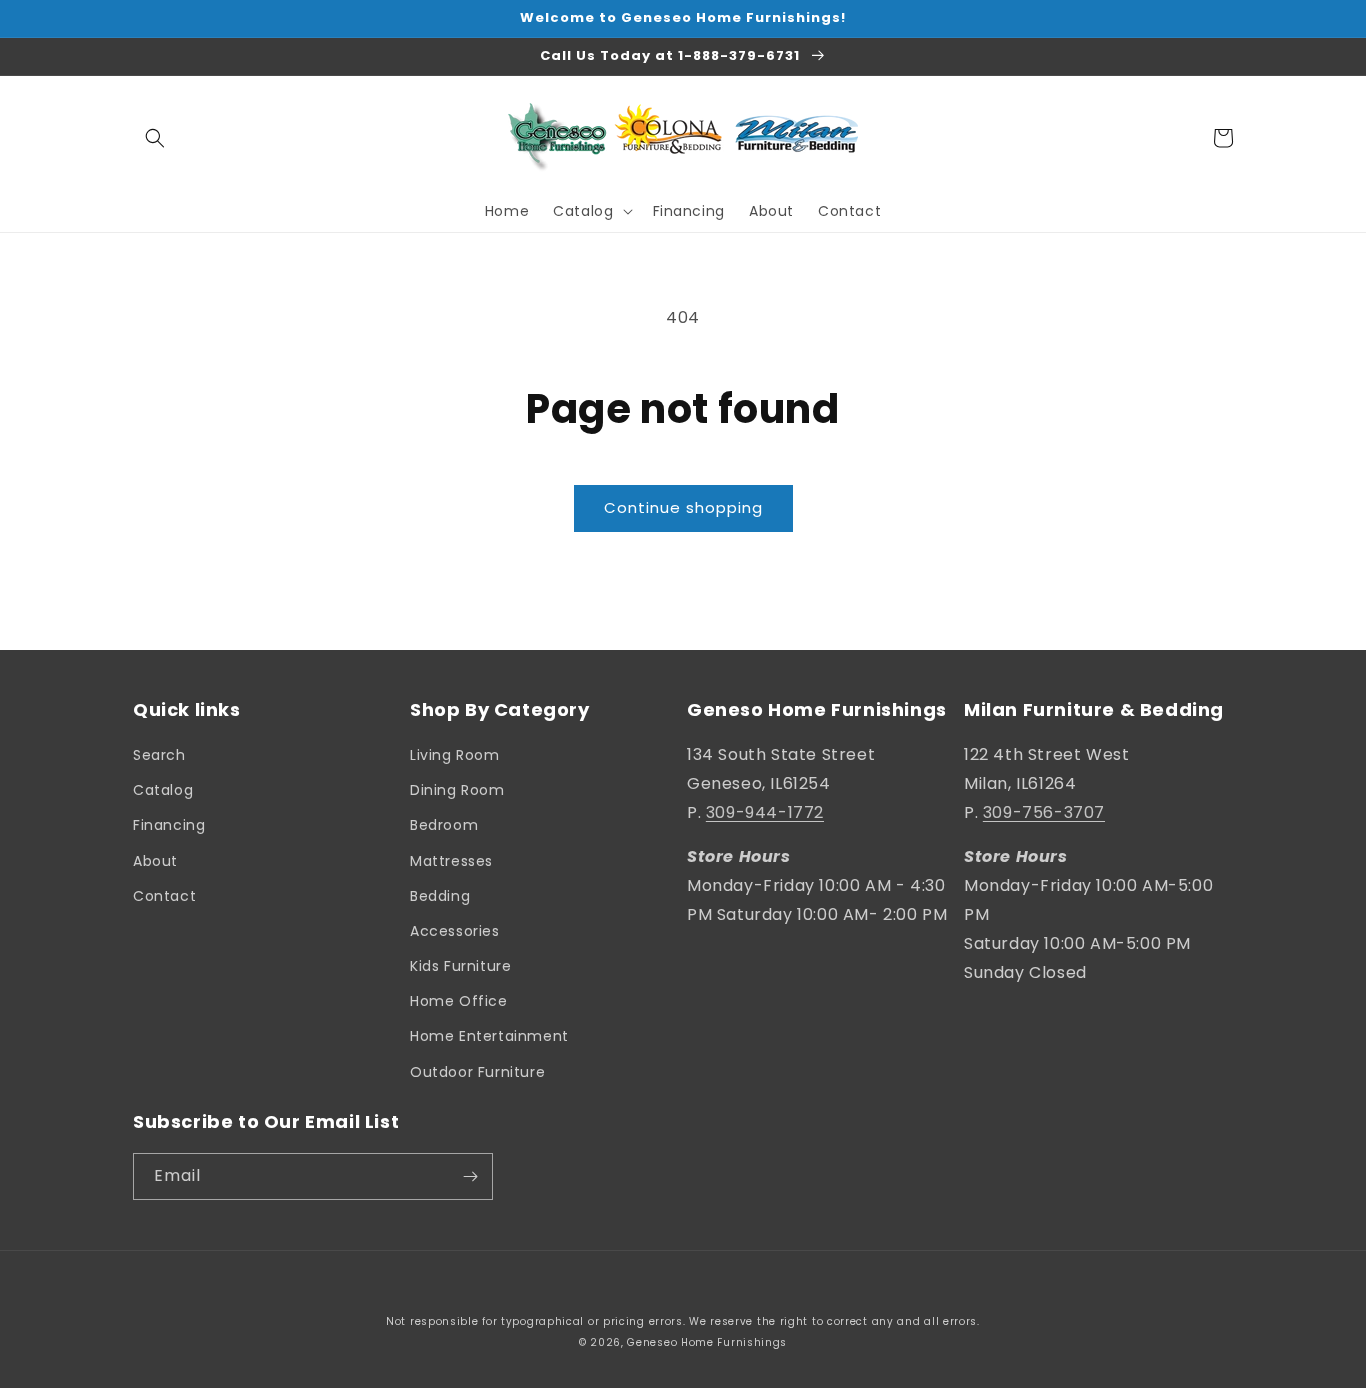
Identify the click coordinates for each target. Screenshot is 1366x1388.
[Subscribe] (470, 1176)
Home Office (459, 1001)
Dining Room (457, 790)
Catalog (163, 790)
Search (159, 755)
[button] (155, 138)
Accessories (455, 931)
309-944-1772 (765, 812)
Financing (169, 825)
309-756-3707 (1044, 812)
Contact (164, 896)
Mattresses (451, 861)
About (155, 861)
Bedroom (444, 825)
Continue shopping (683, 507)
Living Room (455, 755)
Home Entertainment (489, 1036)
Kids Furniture (460, 966)
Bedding (440, 896)
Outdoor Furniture (477, 1072)
